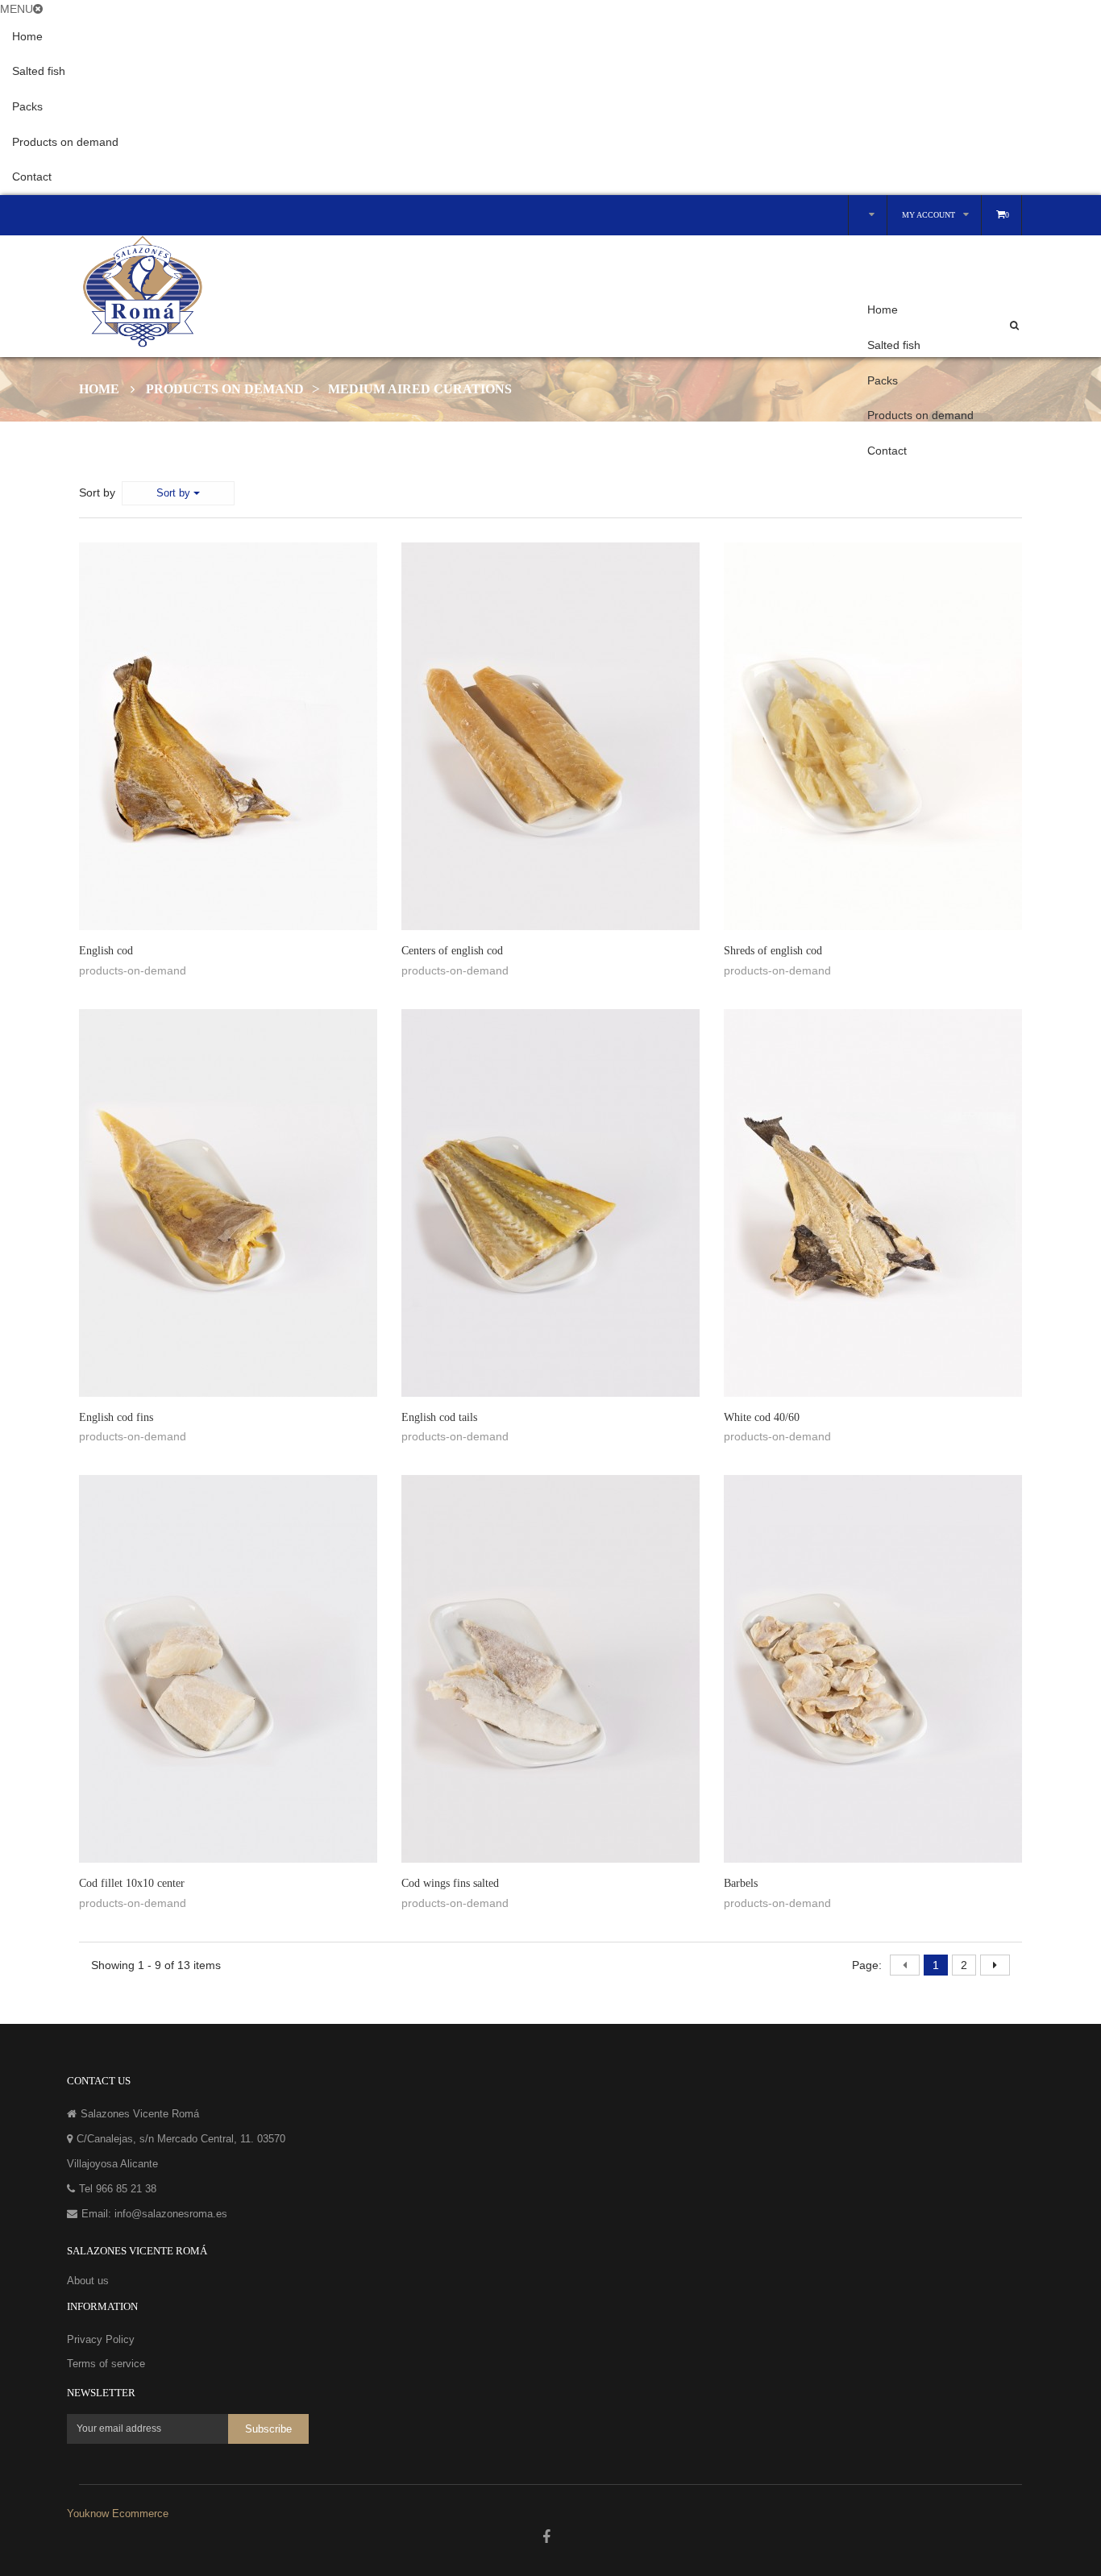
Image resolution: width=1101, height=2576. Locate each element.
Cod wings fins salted (450, 1883)
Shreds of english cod (773, 951)
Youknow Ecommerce (118, 2514)
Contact (32, 177)
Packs (27, 106)
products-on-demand (133, 970)
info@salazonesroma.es (171, 2214)
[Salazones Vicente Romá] (321, 292)
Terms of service (106, 2364)
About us (88, 2281)
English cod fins (116, 1417)
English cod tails (439, 1417)
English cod (106, 951)
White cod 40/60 (762, 1417)
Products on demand (65, 142)
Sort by (97, 492)
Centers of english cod (452, 951)
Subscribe (268, 2430)
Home (27, 36)
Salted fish (39, 71)
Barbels (741, 1883)
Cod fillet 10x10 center (132, 1883)
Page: (867, 1965)
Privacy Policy (101, 2339)
